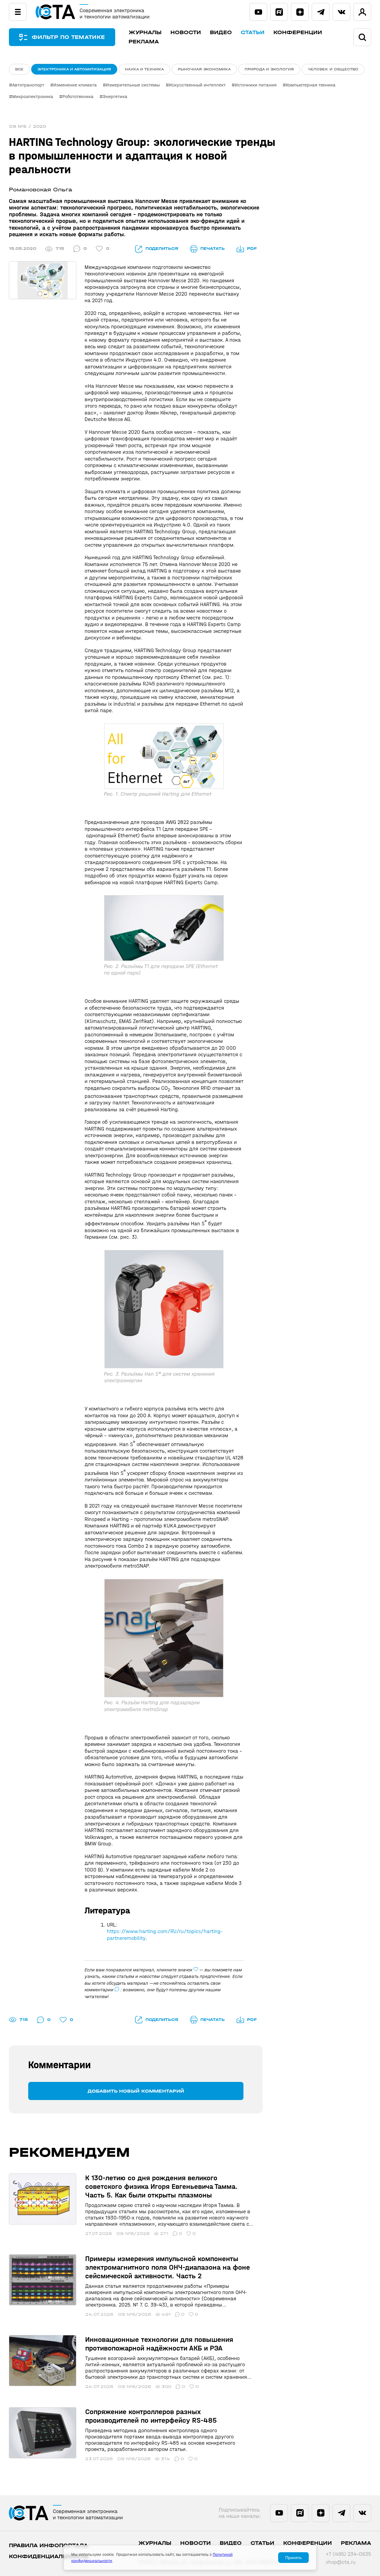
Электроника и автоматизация (74, 69)
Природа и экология (269, 69)
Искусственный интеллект (197, 85)
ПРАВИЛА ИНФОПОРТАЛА (48, 2546)
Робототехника (78, 96)
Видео (221, 33)
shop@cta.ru (341, 2562)
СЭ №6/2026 (133, 2234)
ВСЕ (19, 69)
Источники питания (256, 85)
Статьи (253, 33)
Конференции (298, 33)
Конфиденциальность (49, 2557)
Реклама (144, 42)
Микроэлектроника (33, 96)
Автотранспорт (28, 85)
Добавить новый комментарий (136, 2091)
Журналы (145, 33)
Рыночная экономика (204, 69)
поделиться (162, 249)
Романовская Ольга (41, 190)
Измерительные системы (133, 85)
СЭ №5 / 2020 (27, 126)
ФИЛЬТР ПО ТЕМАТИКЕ (68, 37)
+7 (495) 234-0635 (348, 2554)
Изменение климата (75, 85)
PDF (252, 249)
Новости (186, 33)
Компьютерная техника (311, 85)
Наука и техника (144, 69)
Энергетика (115, 96)
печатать (213, 249)
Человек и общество (333, 69)
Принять (293, 2558)
